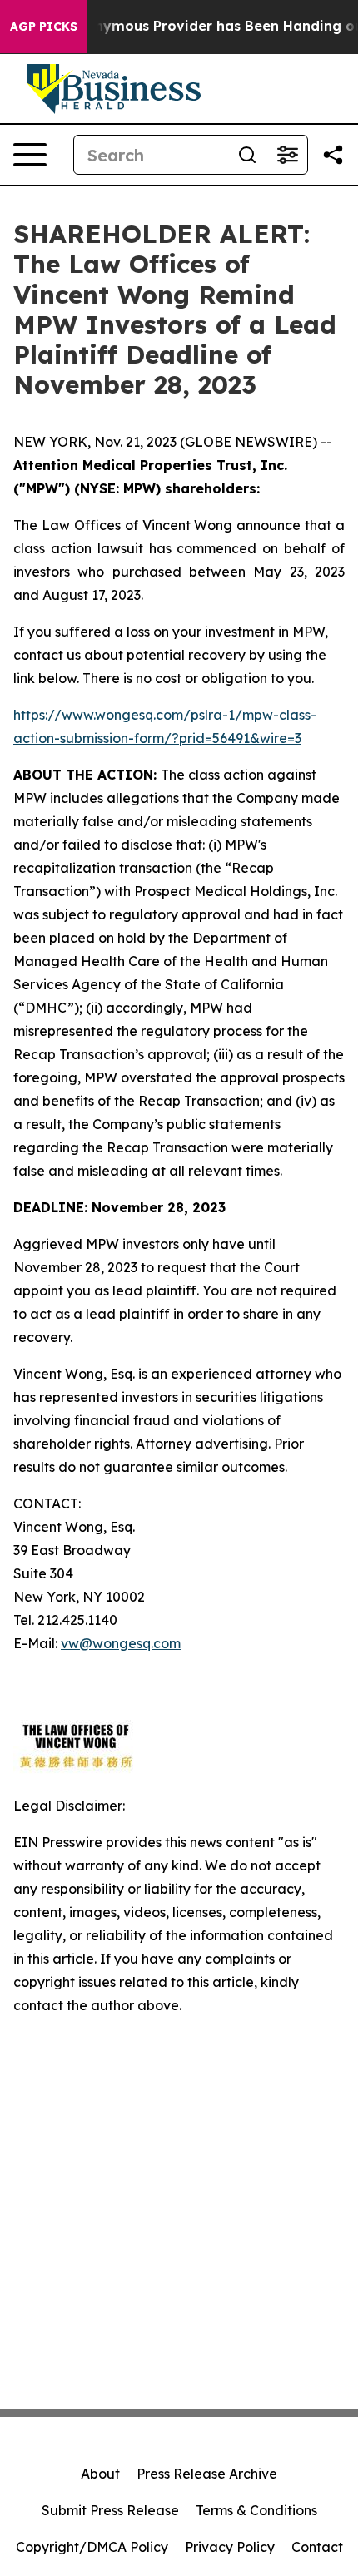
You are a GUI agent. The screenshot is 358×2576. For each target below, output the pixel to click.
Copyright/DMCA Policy (92, 2547)
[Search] (247, 155)
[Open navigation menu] (30, 155)
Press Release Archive (207, 2474)
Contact (317, 2547)
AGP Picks (44, 27)
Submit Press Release (110, 2510)
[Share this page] (333, 155)
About (100, 2474)
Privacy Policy (230, 2547)
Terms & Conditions (256, 2510)
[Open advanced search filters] (287, 155)
